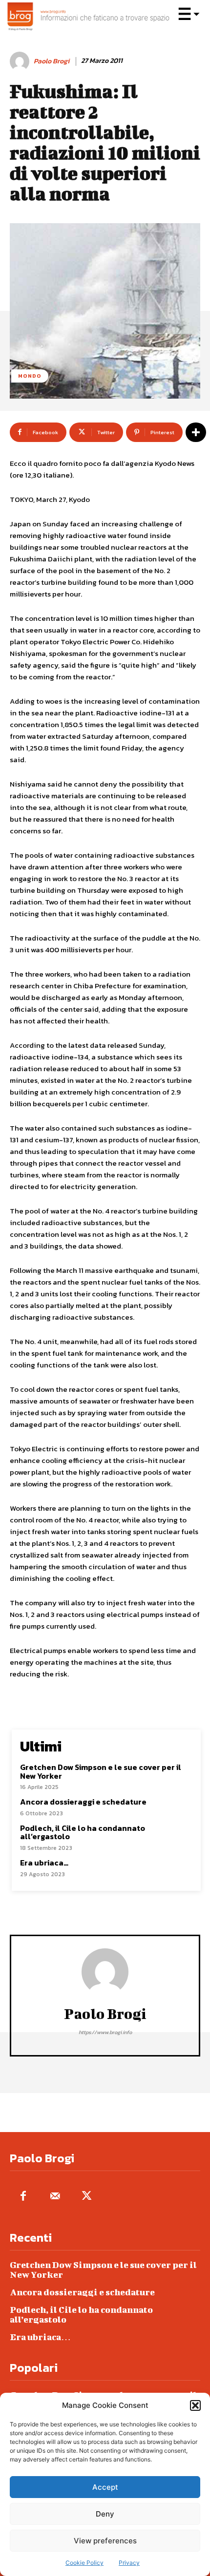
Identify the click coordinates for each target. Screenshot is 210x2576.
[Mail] (55, 2197)
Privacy (129, 2563)
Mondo (30, 376)
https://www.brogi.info (105, 2032)
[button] (195, 2405)
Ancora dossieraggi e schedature (83, 1802)
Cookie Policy (84, 2563)
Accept (105, 2487)
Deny (105, 2514)
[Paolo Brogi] (21, 61)
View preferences (105, 2541)
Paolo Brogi (52, 62)
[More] (196, 432)
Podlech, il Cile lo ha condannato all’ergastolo (83, 1832)
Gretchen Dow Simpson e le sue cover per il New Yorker (101, 1771)
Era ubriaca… (44, 1863)
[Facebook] (23, 2197)
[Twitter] (87, 2197)
